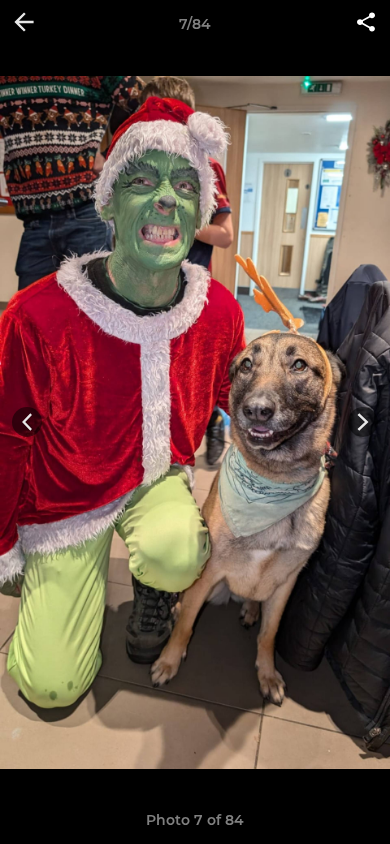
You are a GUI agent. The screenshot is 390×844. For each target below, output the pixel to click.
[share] (366, 24)
